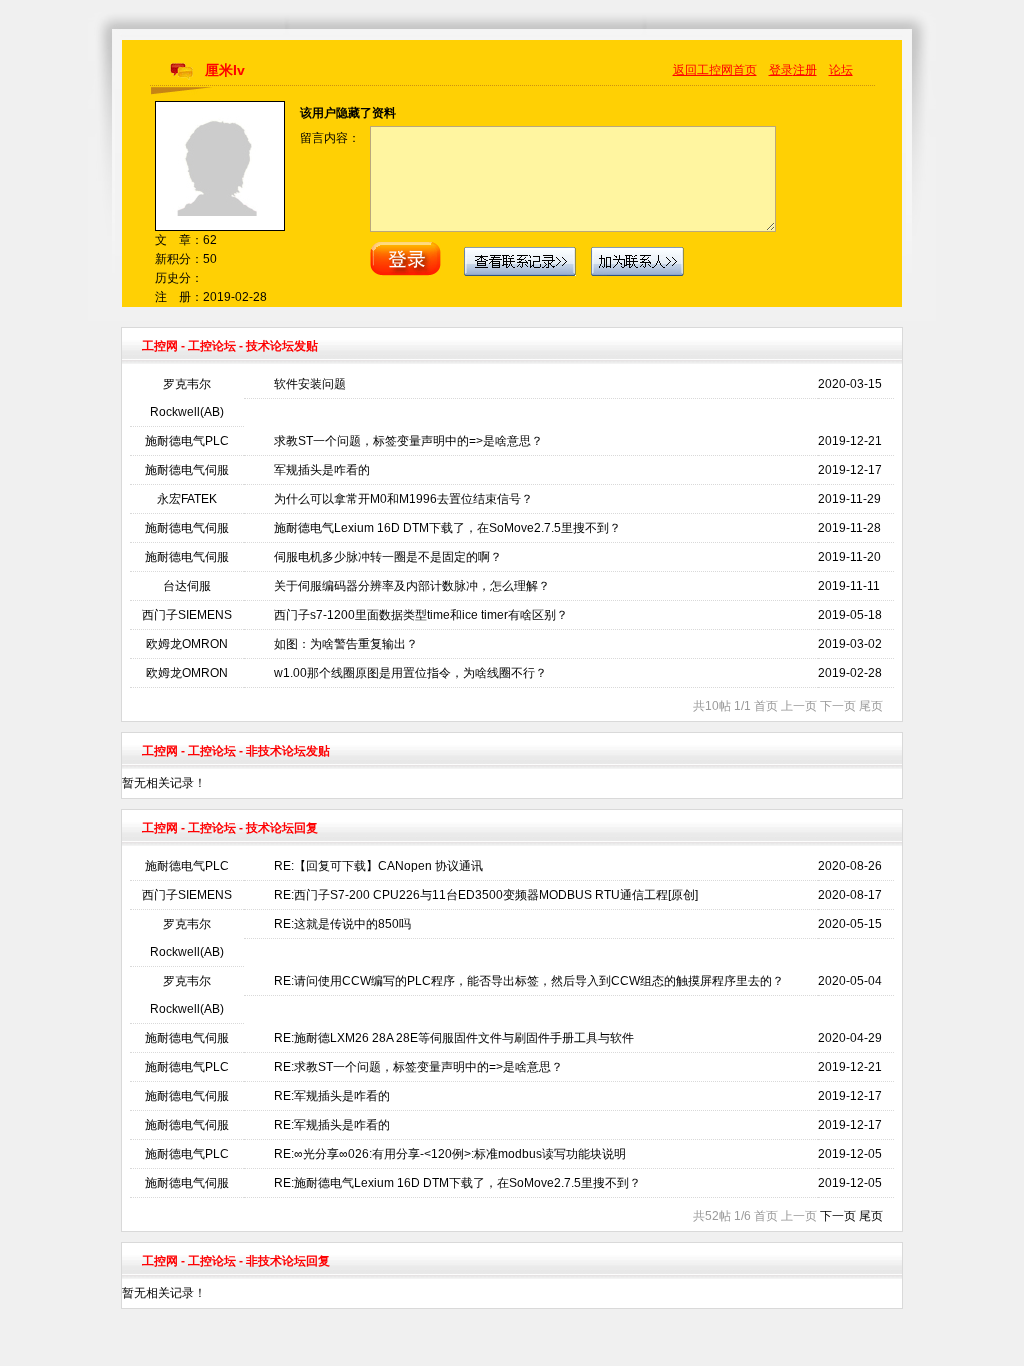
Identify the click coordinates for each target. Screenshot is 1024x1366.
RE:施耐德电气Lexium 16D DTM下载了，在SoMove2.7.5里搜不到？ (457, 1183)
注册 (805, 70)
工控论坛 (212, 346)
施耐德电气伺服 (187, 470)
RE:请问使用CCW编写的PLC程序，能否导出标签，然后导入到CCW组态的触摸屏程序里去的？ (529, 981)
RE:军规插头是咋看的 (332, 1096)
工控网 (160, 346)
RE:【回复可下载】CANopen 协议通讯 (378, 866)
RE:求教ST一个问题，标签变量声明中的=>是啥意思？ (418, 1067)
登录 (781, 70)
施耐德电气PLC (187, 441)
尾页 (871, 1216)
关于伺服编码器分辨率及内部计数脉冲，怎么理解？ (412, 586)
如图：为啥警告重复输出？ (346, 644)
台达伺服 (187, 586)
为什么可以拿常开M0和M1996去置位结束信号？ (403, 499)
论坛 (841, 70)
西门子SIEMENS (187, 615)
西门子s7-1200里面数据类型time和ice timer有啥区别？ (421, 615)
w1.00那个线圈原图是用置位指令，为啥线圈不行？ (410, 673)
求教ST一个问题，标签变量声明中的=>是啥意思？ (408, 441)
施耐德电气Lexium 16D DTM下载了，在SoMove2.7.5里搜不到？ (447, 528)
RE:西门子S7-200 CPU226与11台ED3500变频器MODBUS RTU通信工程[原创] (486, 895)
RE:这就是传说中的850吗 (342, 924)
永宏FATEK (187, 499)
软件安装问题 (310, 384)
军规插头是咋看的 (322, 470)
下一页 (838, 1216)
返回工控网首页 (715, 70)
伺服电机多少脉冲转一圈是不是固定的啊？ (388, 557)
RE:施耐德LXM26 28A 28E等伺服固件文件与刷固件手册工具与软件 (454, 1038)
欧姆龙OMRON (187, 644)
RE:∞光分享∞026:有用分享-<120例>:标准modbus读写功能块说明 (450, 1154)
